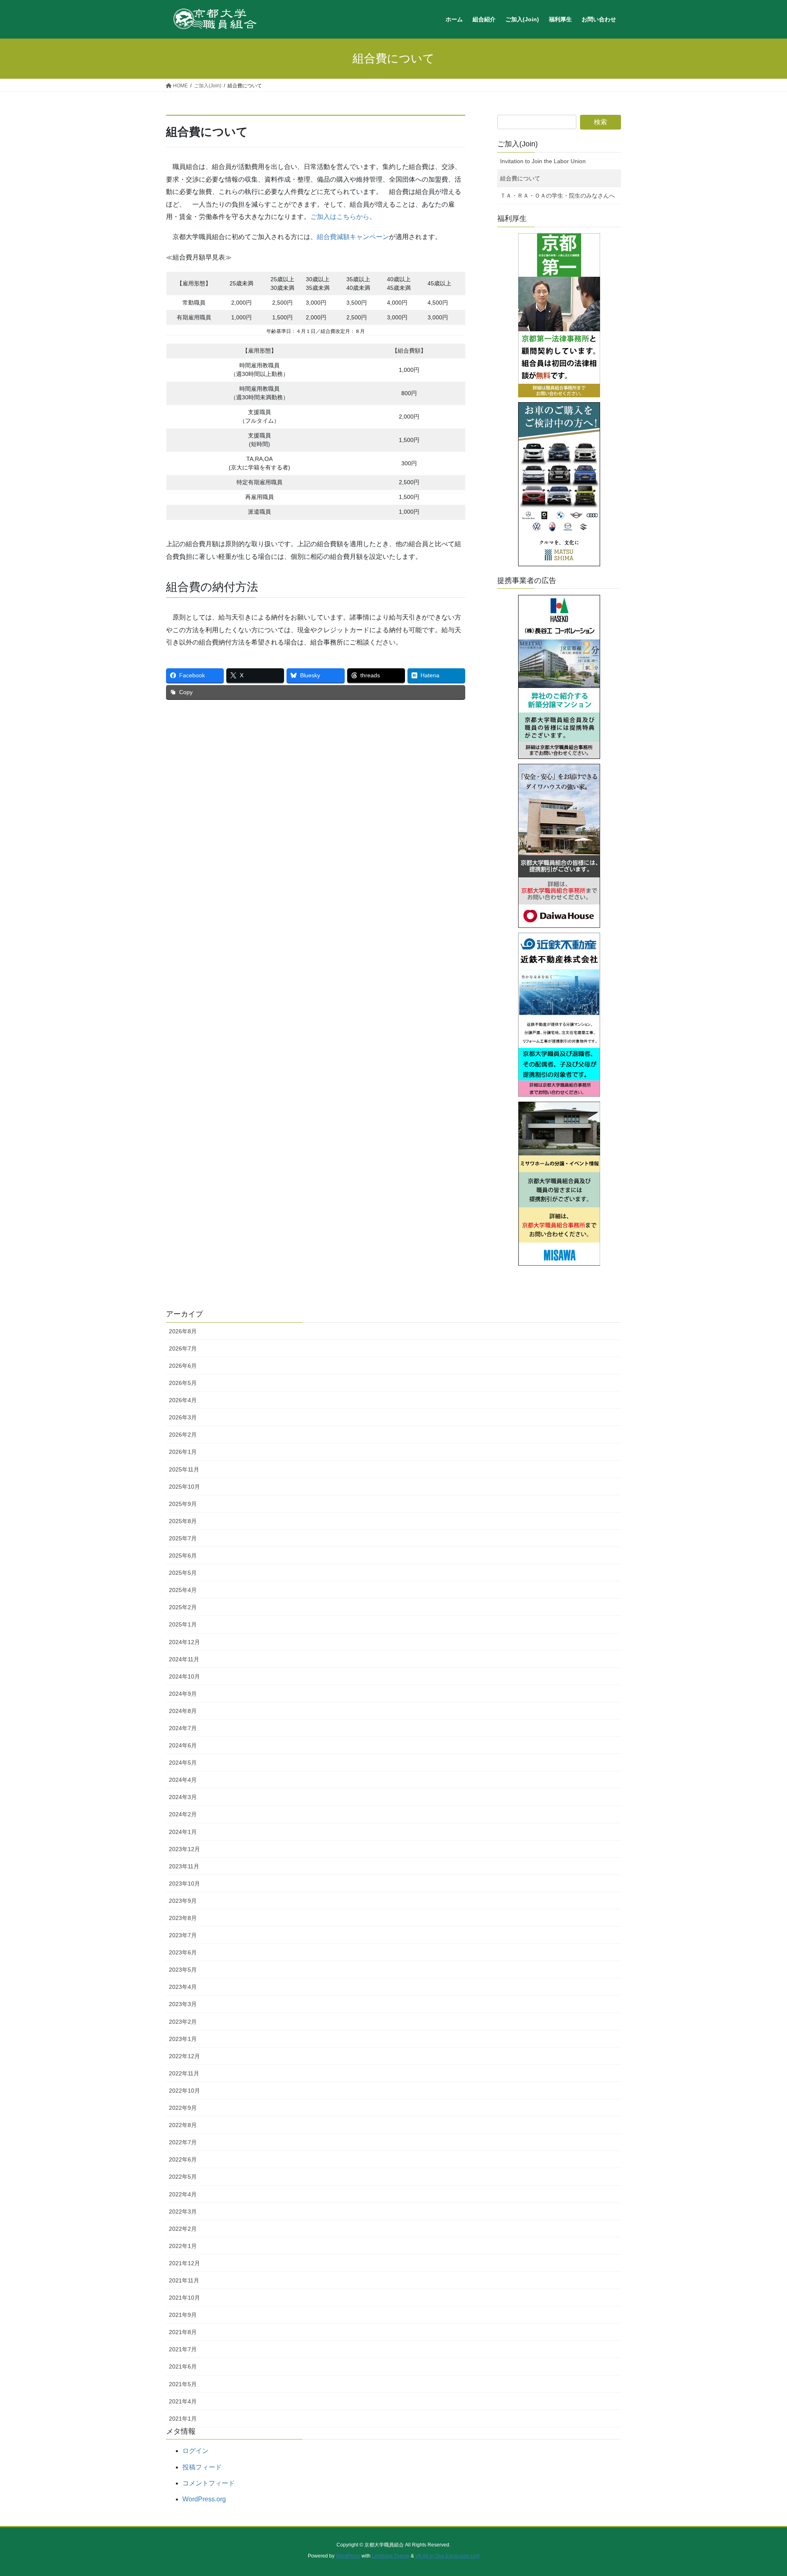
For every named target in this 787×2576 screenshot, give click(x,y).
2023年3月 (183, 2004)
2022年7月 (183, 2142)
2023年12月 (184, 1849)
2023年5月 (183, 1970)
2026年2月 (183, 1435)
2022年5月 (183, 2177)
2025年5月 (183, 1573)
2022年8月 (183, 2125)
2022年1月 (183, 2246)
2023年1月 (183, 2039)
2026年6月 (183, 1366)
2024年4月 (183, 1780)
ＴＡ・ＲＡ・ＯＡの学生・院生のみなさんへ (557, 196)
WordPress (348, 2556)
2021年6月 (183, 2366)
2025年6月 (183, 1556)
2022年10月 (184, 2091)
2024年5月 (183, 1763)
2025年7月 (183, 1538)
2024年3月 (183, 1797)
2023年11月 (184, 1866)
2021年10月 (184, 2298)
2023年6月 (183, 1952)
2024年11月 (184, 1659)
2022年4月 (183, 2194)
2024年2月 (183, 1814)
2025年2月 (183, 1607)
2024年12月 (184, 1642)
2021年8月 (183, 2332)
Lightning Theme (391, 2556)
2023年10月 (184, 1884)
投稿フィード (202, 2467)
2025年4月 (183, 1590)
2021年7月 (183, 2349)
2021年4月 (183, 2401)
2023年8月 (183, 1918)
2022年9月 (183, 2108)
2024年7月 (183, 1728)
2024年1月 (183, 1832)
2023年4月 (183, 1987)
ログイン (196, 2451)
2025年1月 (183, 1624)
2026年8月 (183, 1331)
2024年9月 (183, 1694)
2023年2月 (183, 2022)
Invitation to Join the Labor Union (543, 161)
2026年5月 (183, 1383)
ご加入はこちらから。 (343, 217)
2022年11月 (184, 2073)
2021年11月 (184, 2280)
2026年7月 (183, 1348)
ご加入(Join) (517, 144)
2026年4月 (183, 1400)
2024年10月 (184, 1676)
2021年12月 (184, 2263)
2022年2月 (183, 2229)
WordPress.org (204, 2499)
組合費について (520, 178)
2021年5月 (183, 2384)
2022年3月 (183, 2212)
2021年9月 (183, 2315)
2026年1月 (183, 1452)
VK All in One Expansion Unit (447, 2556)
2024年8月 (183, 1711)
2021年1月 (183, 2419)
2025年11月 (184, 1469)
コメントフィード (209, 2483)
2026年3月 (183, 1417)
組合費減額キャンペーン (353, 237)
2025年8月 (183, 1521)
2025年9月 (183, 1504)
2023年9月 (183, 1901)
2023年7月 (183, 1935)
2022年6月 (183, 2159)
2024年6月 (183, 1745)
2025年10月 (184, 1487)
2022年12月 (184, 2056)
